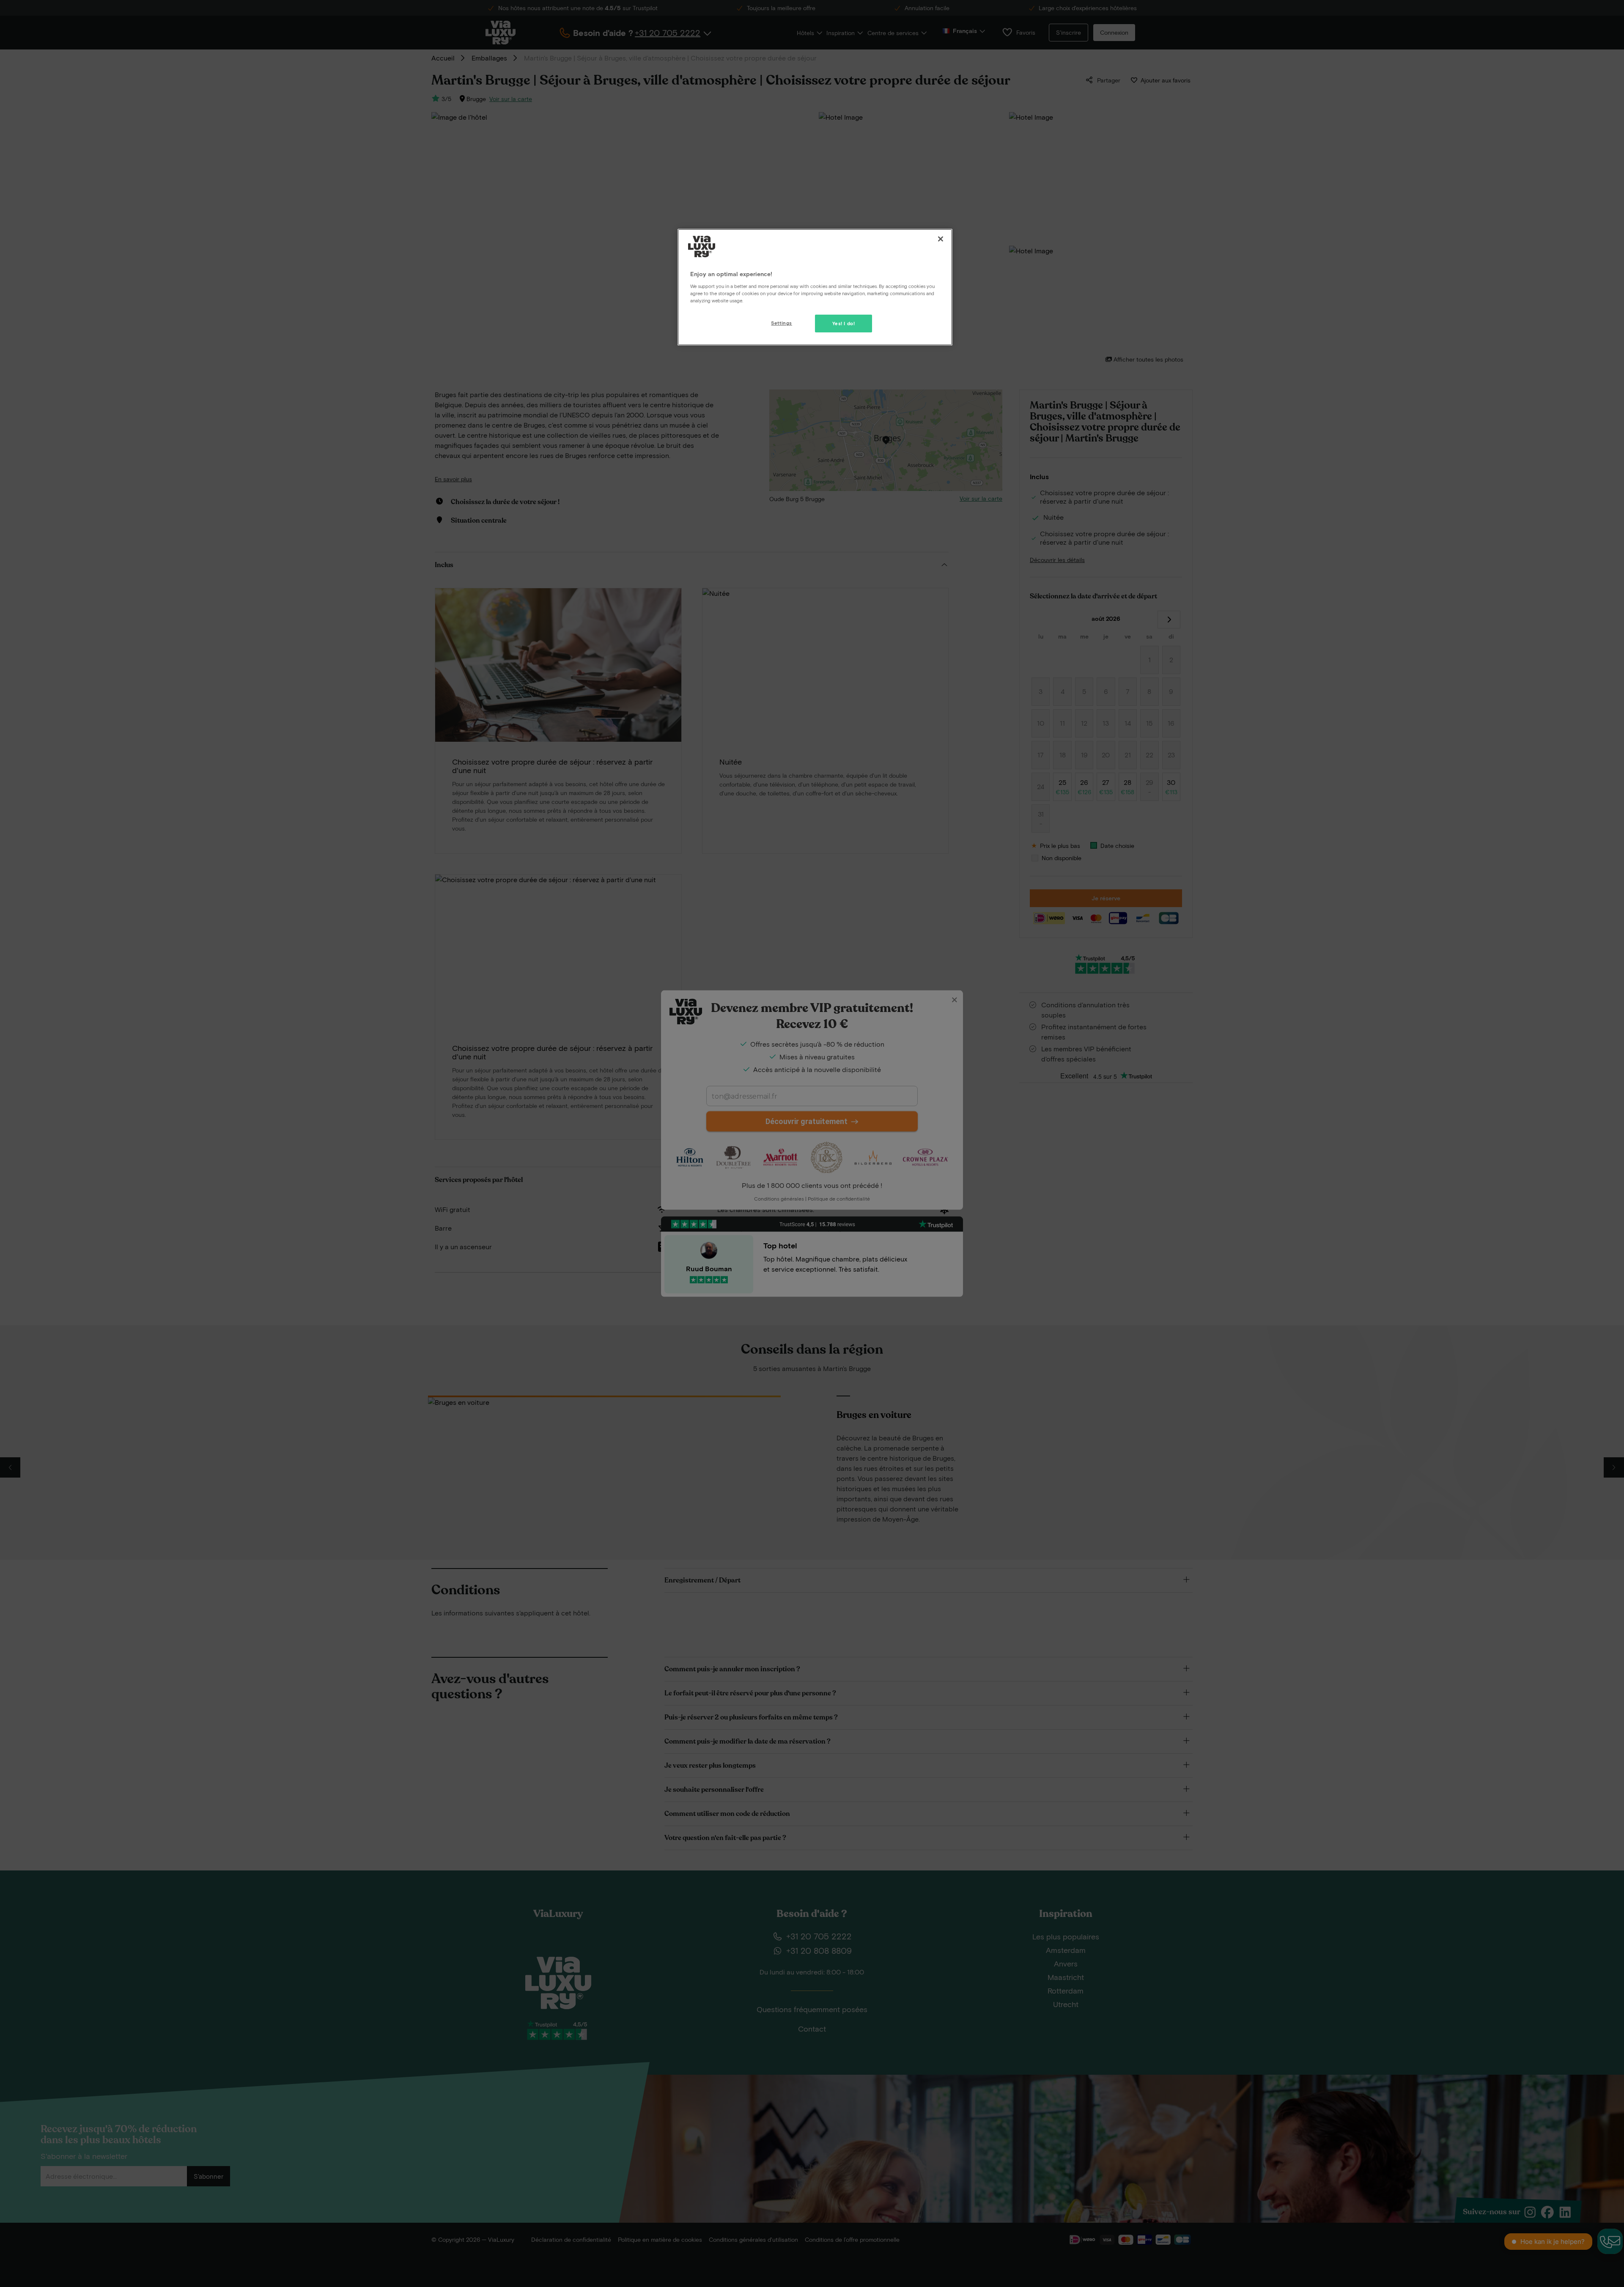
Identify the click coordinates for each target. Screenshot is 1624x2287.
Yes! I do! (844, 323)
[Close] (941, 239)
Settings (782, 323)
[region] (815, 287)
